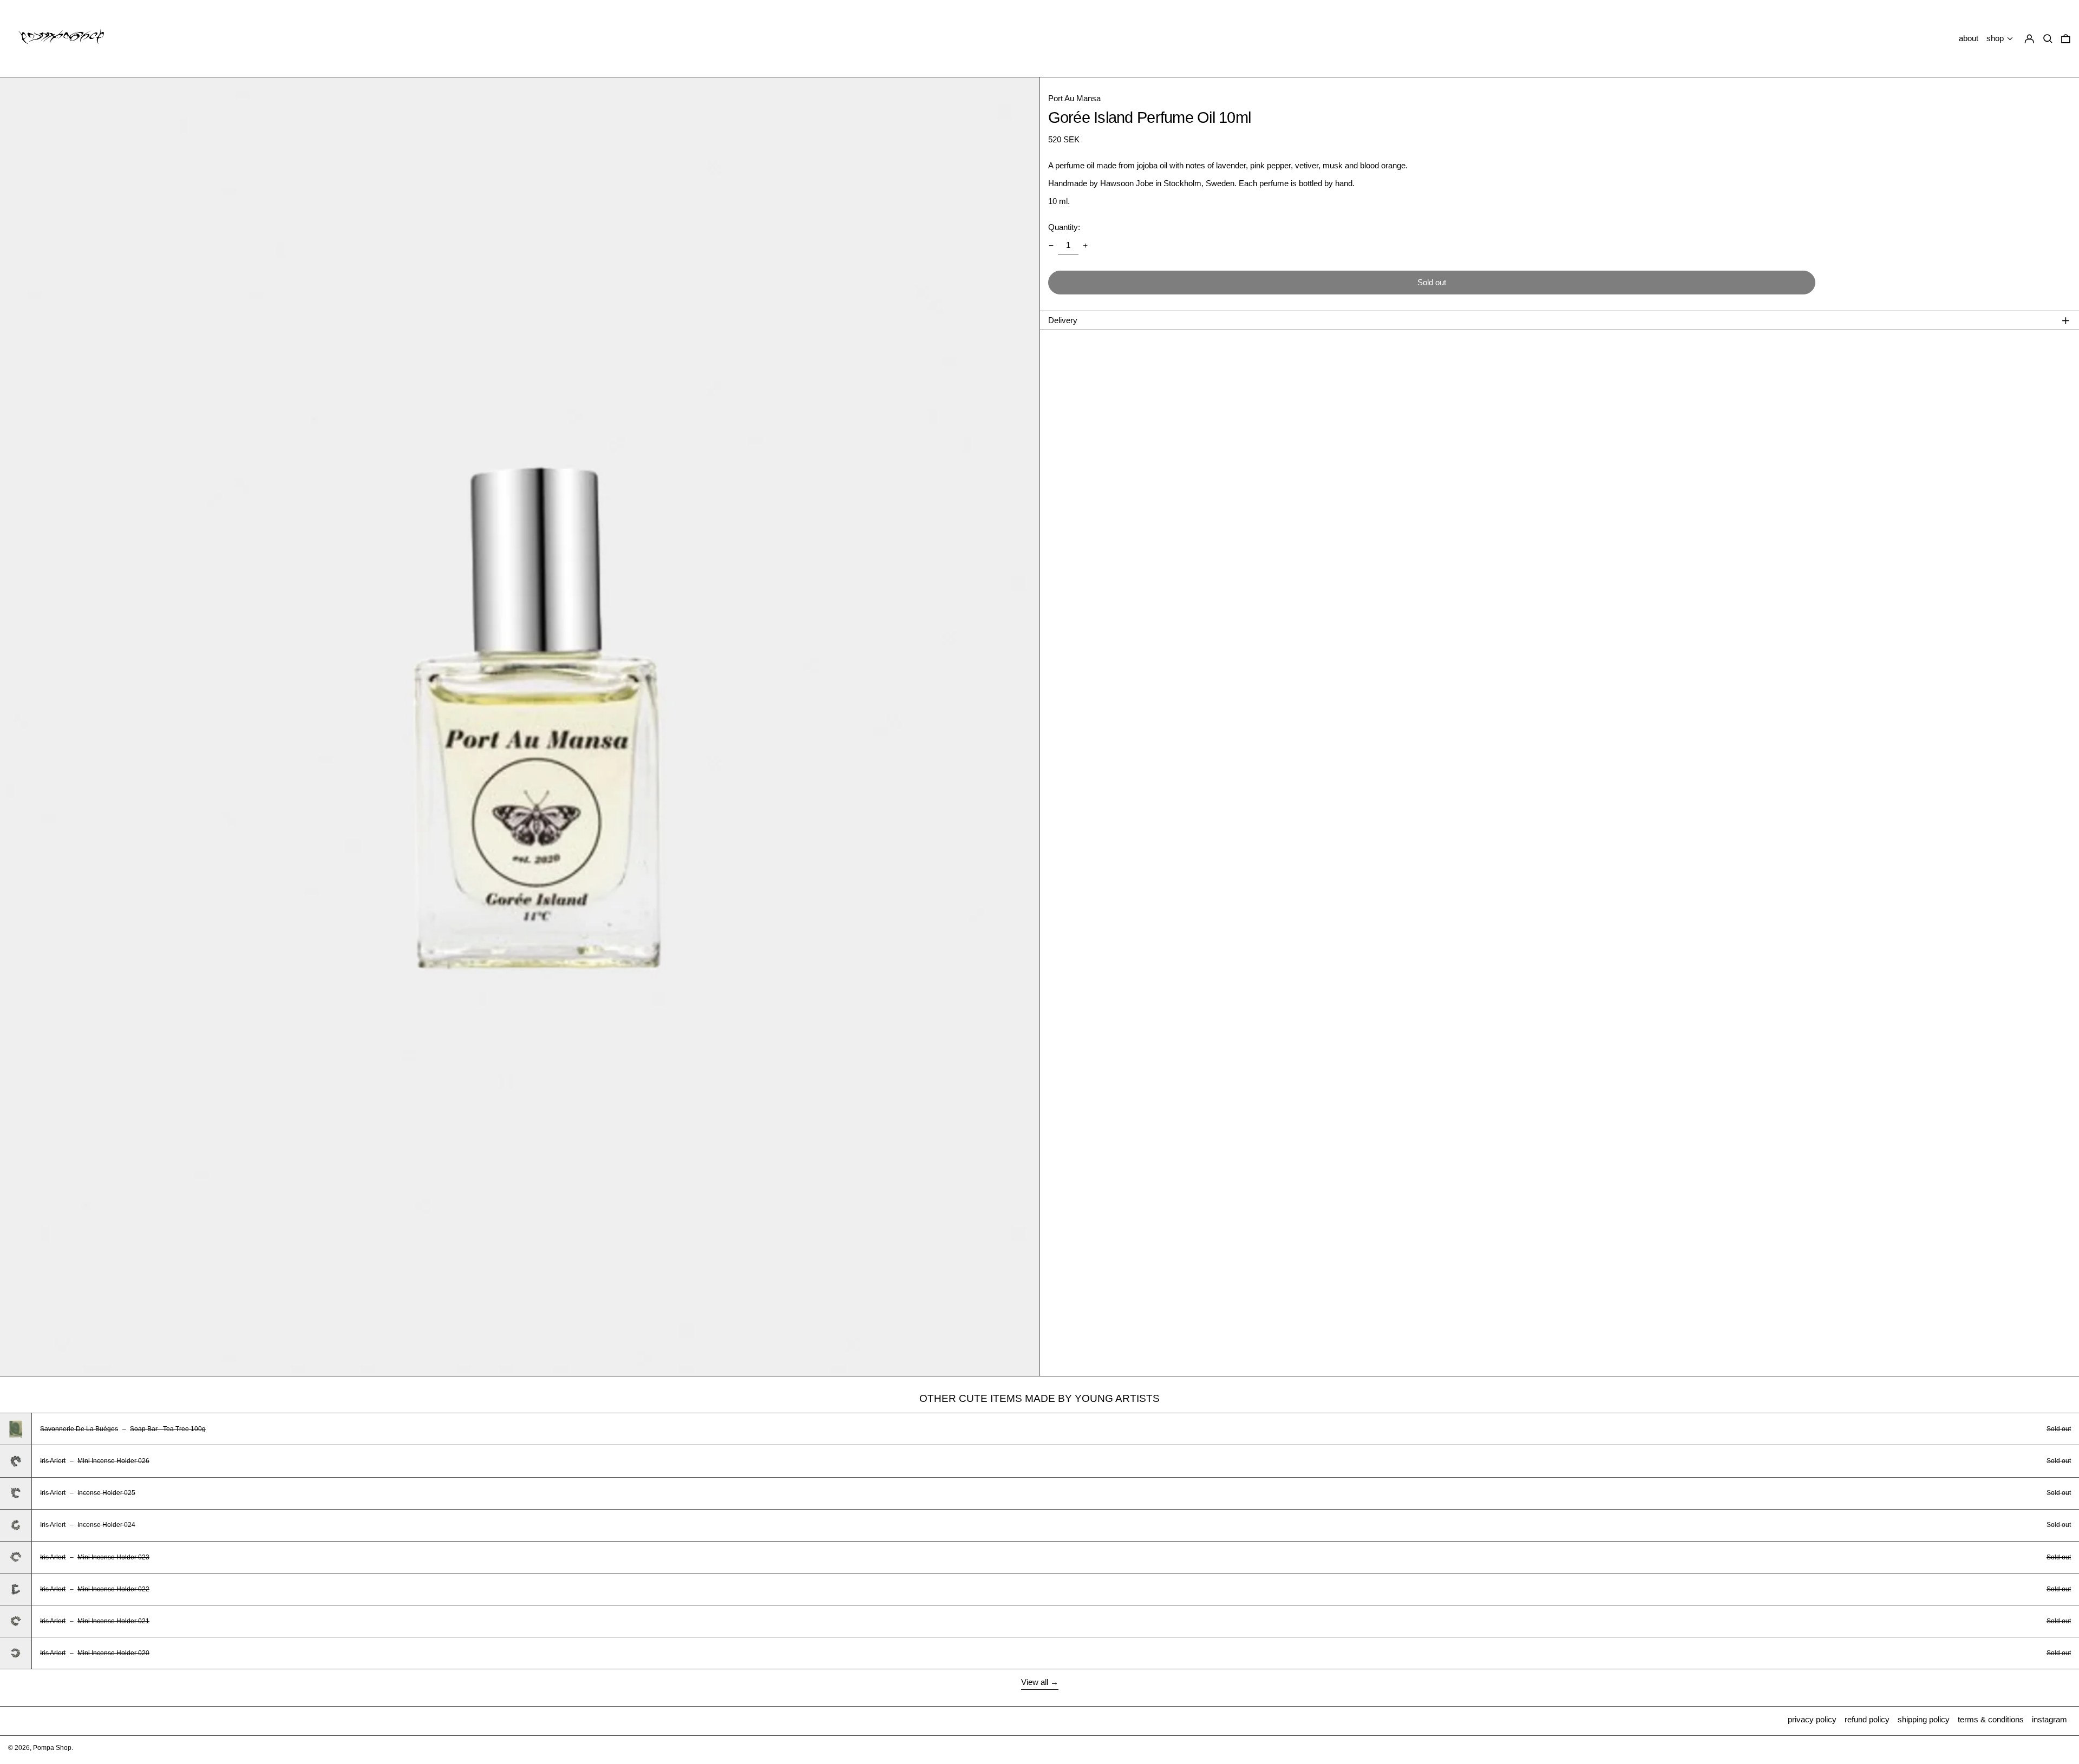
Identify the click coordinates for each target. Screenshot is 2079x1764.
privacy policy (1812, 1719)
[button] (2066, 39)
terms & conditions (1991, 1719)
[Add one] (1086, 245)
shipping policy (1924, 1719)
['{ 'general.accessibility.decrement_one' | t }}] (1051, 245)
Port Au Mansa (1074, 98)
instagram (2049, 1719)
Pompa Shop (52, 1748)
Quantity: (1064, 227)
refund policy (1867, 1719)
